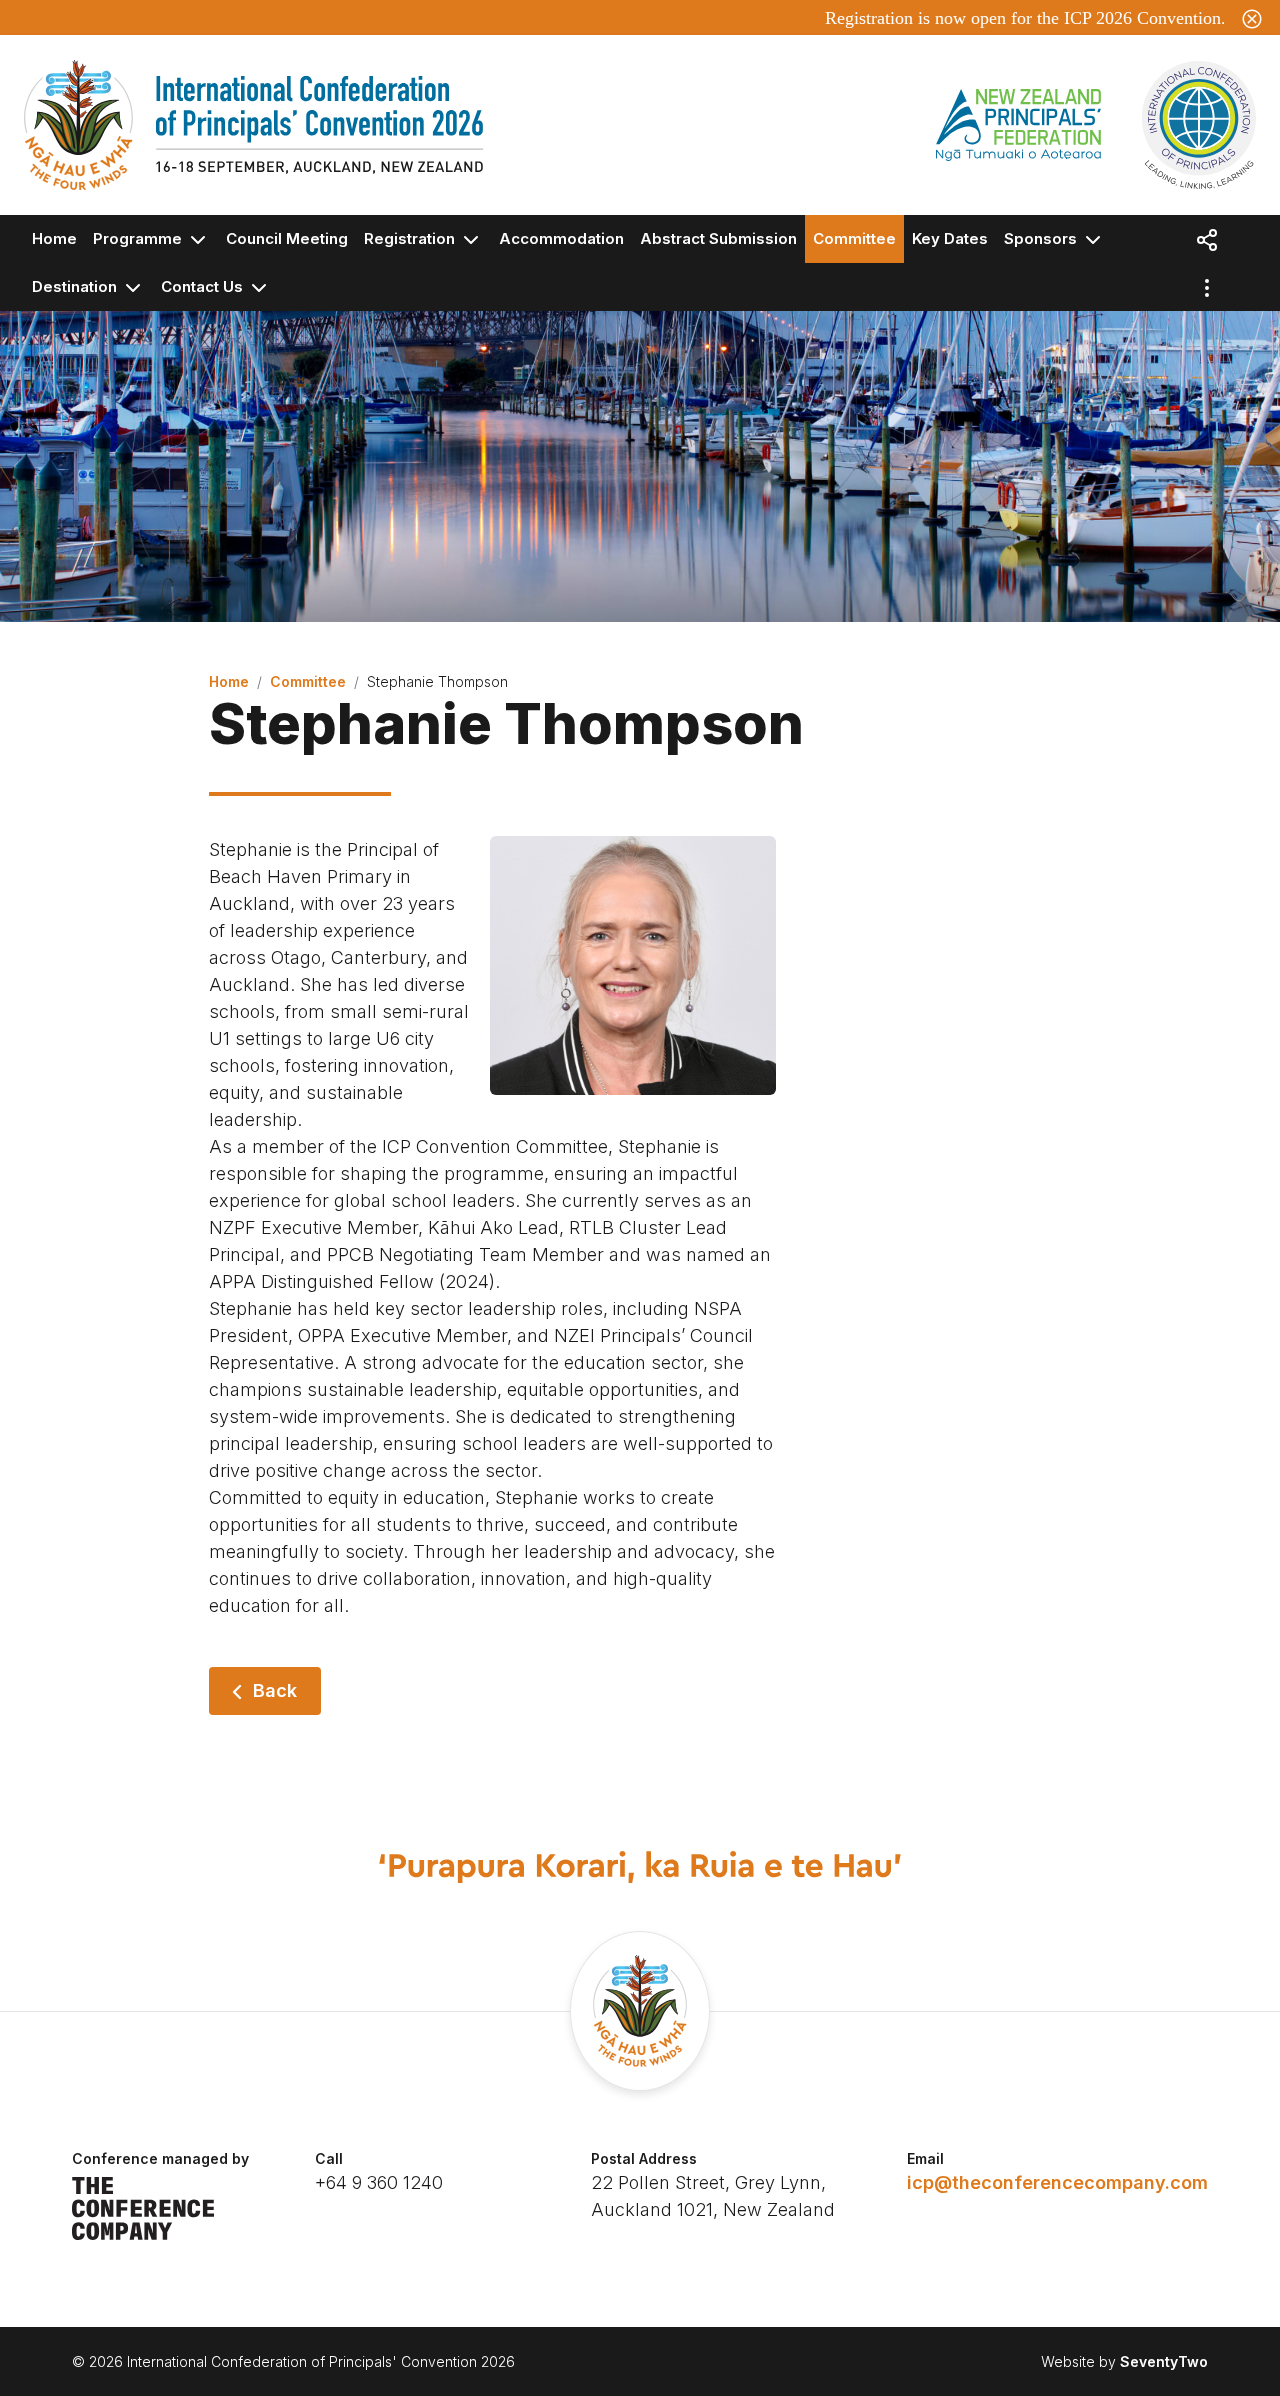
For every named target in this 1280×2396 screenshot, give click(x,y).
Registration (411, 238)
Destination (76, 286)
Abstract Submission (718, 238)
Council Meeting (287, 238)
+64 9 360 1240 (379, 2182)
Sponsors (1042, 238)
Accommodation (561, 238)
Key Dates (950, 238)
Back (275, 1690)
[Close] (1252, 17)
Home (54, 238)
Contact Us (204, 286)
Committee (854, 238)
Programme (139, 238)
